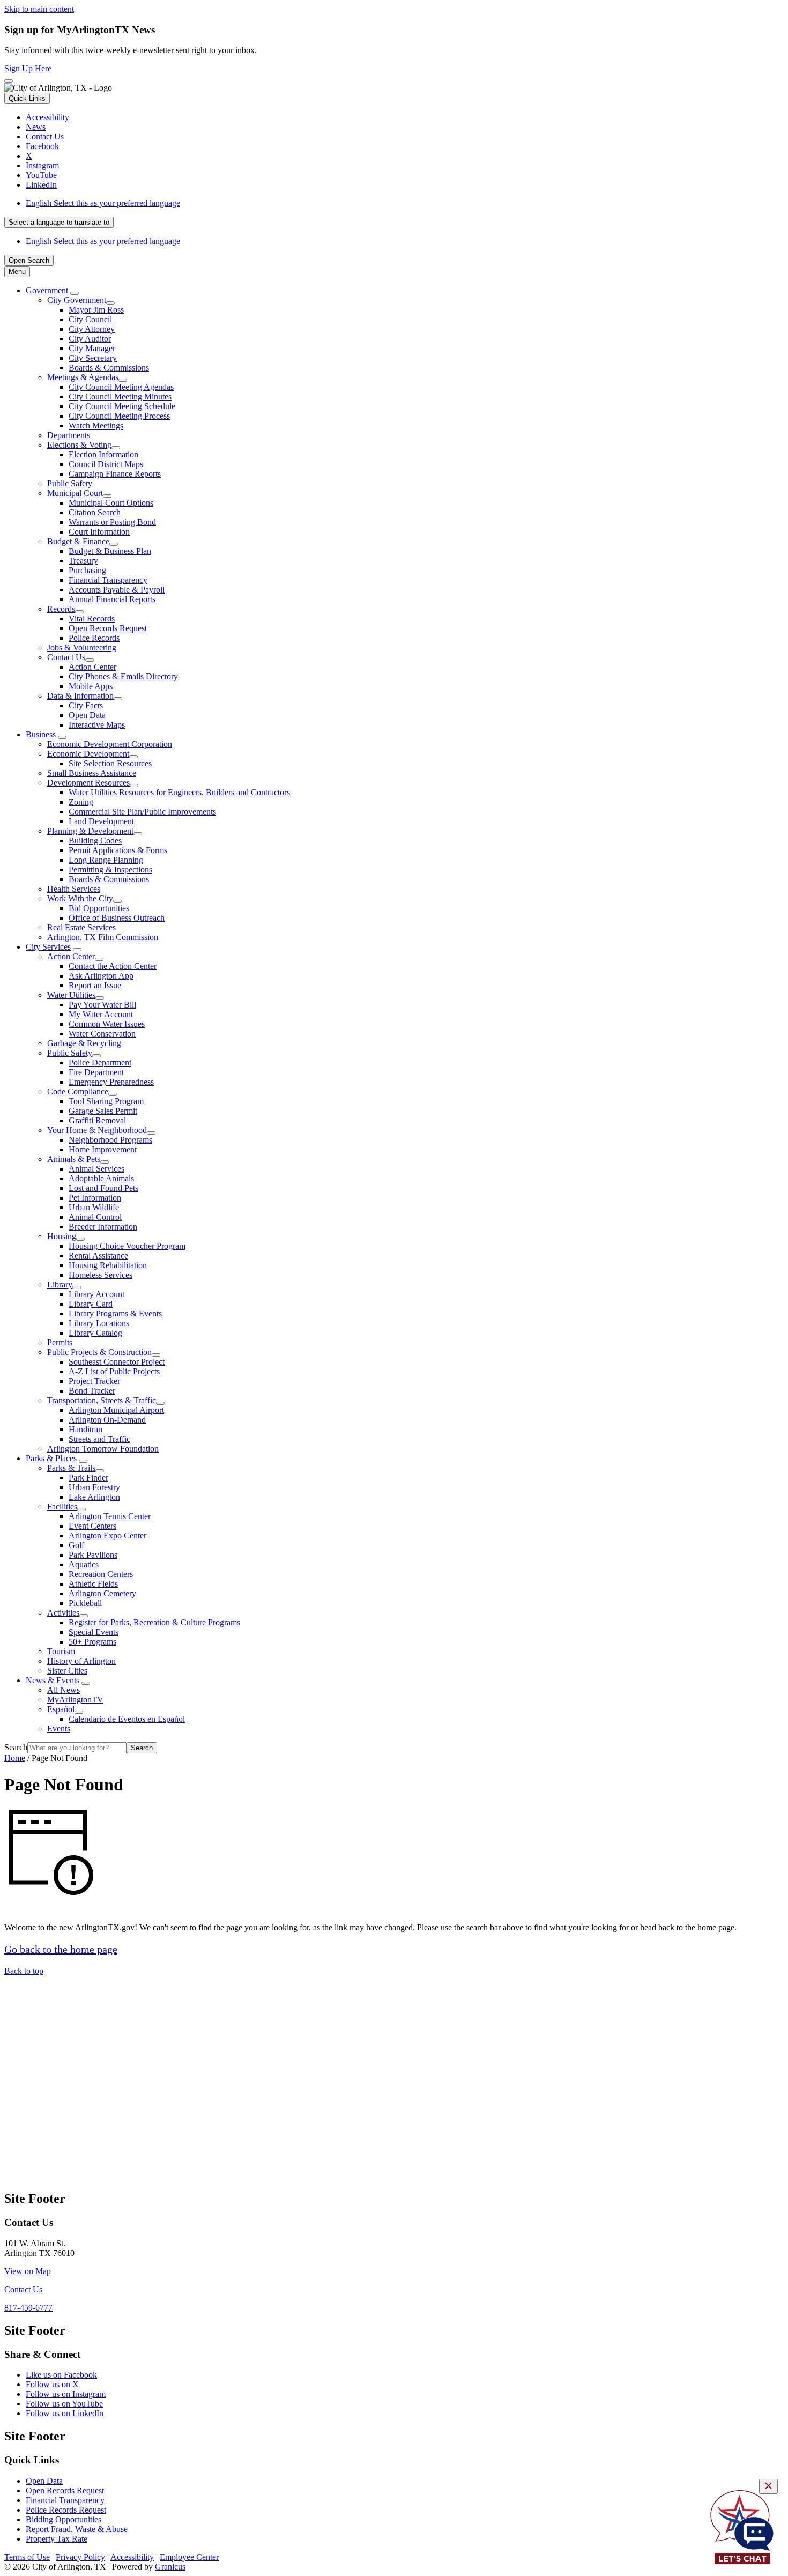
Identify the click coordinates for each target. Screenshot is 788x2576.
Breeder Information (103, 1227)
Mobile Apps (91, 686)
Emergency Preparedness (111, 1082)
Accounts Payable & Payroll (117, 590)
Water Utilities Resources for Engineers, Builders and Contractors (179, 792)
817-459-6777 (28, 2308)
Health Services (74, 889)
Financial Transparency (108, 580)
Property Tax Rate (57, 2539)
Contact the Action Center (113, 966)
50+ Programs (92, 1642)
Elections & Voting (79, 445)
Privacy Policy (80, 2557)
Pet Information (95, 1198)
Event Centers (92, 1526)
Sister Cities (67, 1671)
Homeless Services (101, 1275)
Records (61, 609)
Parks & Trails (71, 1468)
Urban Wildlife (94, 1207)
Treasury (83, 561)
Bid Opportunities (99, 908)
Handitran (86, 1429)
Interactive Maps (97, 725)
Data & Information (80, 696)
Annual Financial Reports (112, 599)
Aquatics (84, 1564)
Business (41, 734)
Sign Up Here (28, 68)
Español (61, 1709)
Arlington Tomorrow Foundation (103, 1449)
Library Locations (99, 1323)
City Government (77, 300)
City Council (90, 319)
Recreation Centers (101, 1574)
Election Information (103, 454)
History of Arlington (81, 1661)
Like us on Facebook (61, 2375)
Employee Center (189, 2557)
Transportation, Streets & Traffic (102, 1400)
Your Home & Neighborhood (97, 1130)
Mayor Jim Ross (96, 310)
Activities (63, 1613)
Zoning (81, 802)
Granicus (170, 2567)
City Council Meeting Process (119, 416)
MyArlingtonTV (75, 1700)
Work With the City (80, 898)
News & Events (53, 1680)
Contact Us (66, 657)
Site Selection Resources (110, 763)
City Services (48, 947)
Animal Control (95, 1217)
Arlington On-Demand (107, 1420)
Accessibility (132, 2557)
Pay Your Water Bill (102, 1005)
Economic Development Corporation (110, 744)
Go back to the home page (61, 1949)
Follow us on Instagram (66, 2394)
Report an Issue (95, 985)
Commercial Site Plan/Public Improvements (142, 812)
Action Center (92, 667)
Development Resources (88, 783)
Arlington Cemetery (102, 1593)
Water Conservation (102, 1034)
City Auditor (90, 339)
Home (15, 1758)
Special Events (94, 1632)
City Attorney (92, 329)
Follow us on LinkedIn (65, 2413)
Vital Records (92, 619)
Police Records (94, 638)
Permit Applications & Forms (118, 850)
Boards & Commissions (109, 368)
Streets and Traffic (99, 1439)
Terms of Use (27, 2557)
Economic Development (88, 754)
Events (59, 1729)
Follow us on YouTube (64, 2404)
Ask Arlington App (101, 976)
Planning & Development (90, 831)
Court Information (99, 532)
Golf (76, 1545)
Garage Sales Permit (103, 1111)
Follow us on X (52, 2384)
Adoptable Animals (101, 1178)
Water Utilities (71, 995)
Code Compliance (78, 1091)
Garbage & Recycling (84, 1043)
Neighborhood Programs (110, 1140)
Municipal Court (75, 493)
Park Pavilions (93, 1555)
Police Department (100, 1063)
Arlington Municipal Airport (116, 1410)
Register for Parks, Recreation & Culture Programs (154, 1622)
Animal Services (96, 1169)
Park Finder (88, 1478)
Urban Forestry (94, 1487)
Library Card (91, 1304)
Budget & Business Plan (110, 551)
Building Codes (95, 841)
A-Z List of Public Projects (114, 1371)
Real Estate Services (81, 927)
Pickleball (85, 1603)
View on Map (28, 2271)
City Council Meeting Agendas (121, 387)
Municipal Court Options (111, 503)
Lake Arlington (94, 1497)
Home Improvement (103, 1149)
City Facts (86, 705)
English (103, 203)
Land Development (101, 821)
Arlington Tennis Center (110, 1516)
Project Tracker (94, 1381)
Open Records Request (108, 628)
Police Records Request (66, 2510)
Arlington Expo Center (107, 1535)
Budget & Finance (78, 541)
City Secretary (93, 358)
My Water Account (101, 1014)
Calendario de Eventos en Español (127, 1719)
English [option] (103, 241)
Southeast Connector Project (117, 1362)
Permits (60, 1342)
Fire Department (96, 1072)
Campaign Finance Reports (115, 474)
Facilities (62, 1507)
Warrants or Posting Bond (112, 522)
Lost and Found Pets (103, 1188)
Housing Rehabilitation (108, 1265)
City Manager (92, 348)
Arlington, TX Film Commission (103, 937)
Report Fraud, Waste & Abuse (77, 2529)
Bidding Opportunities (64, 2519)
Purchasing (87, 570)
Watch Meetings (96, 425)
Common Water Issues (107, 1024)
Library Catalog (95, 1333)
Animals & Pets (74, 1159)
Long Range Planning (106, 860)
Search (16, 1747)
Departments (69, 435)
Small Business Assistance (92, 773)
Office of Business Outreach (117, 918)
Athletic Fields (93, 1584)
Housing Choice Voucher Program (127, 1246)
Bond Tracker (92, 1391)
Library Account (96, 1294)
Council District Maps (106, 464)
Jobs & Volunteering (82, 647)
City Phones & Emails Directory (123, 676)
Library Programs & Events (115, 1313)
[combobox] (59, 222)
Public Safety (70, 483)
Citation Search (95, 512)
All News (64, 1690)
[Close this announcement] (9, 81)
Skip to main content (39, 9)
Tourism (61, 1651)
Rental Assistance (98, 1256)
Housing (62, 1236)
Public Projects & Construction (99, 1352)
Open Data (87, 715)
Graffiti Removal (97, 1120)
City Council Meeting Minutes (120, 397)
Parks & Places (51, 1458)
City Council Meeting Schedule (122, 406)
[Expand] (75, 293)
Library (60, 1285)
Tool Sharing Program (106, 1101)
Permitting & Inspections (110, 869)
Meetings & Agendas (83, 377)
